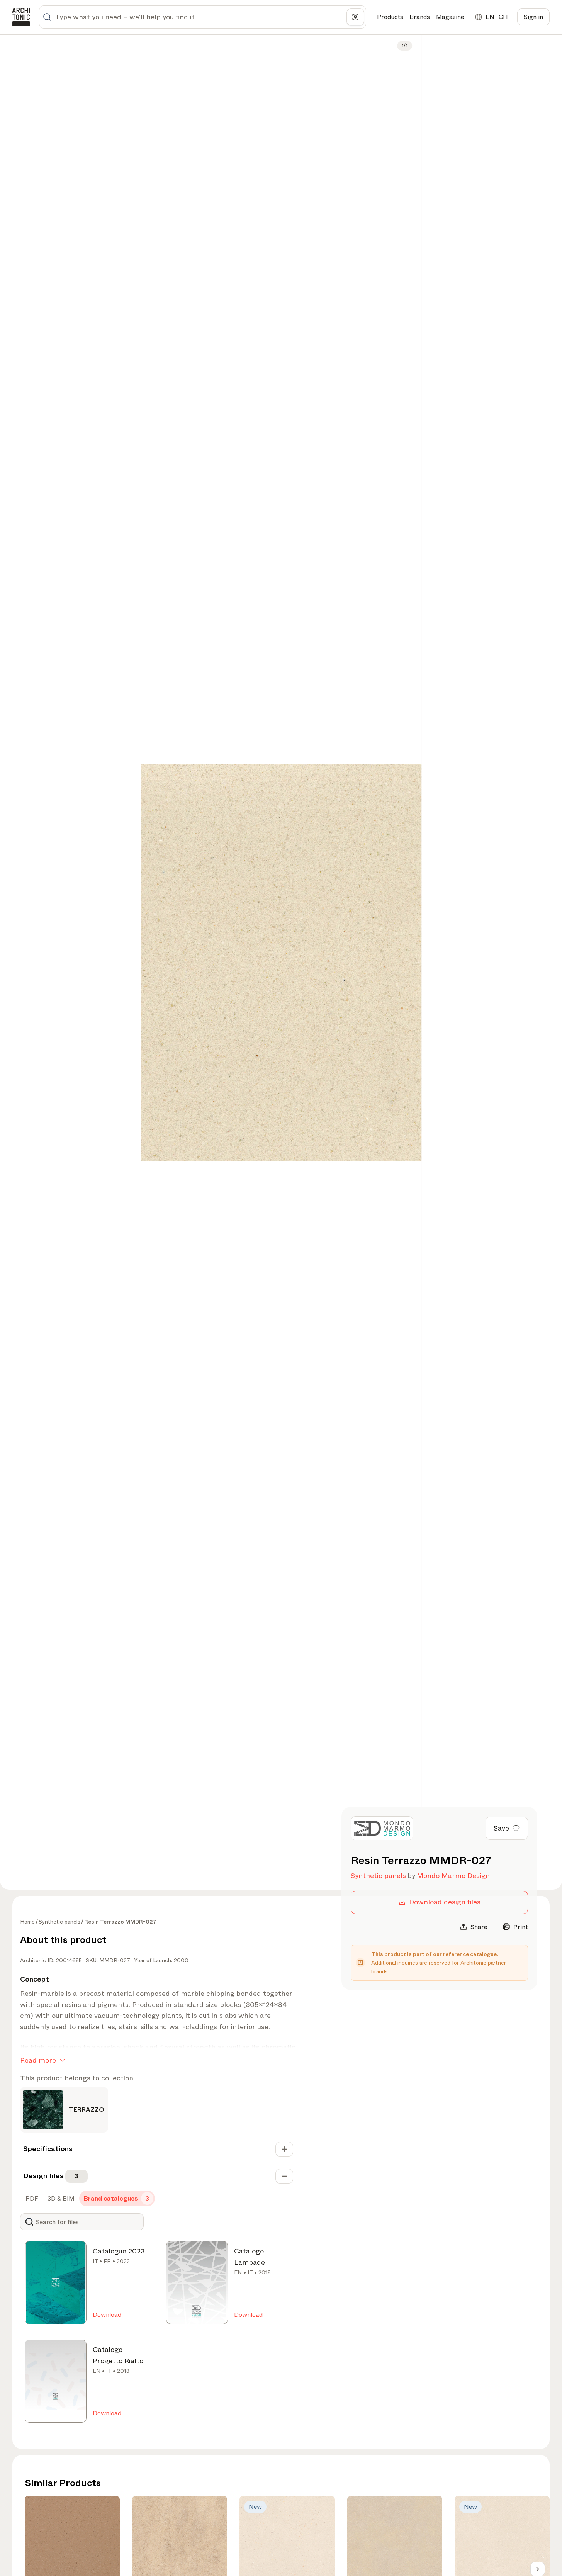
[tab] (31, 2199)
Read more (38, 2060)
